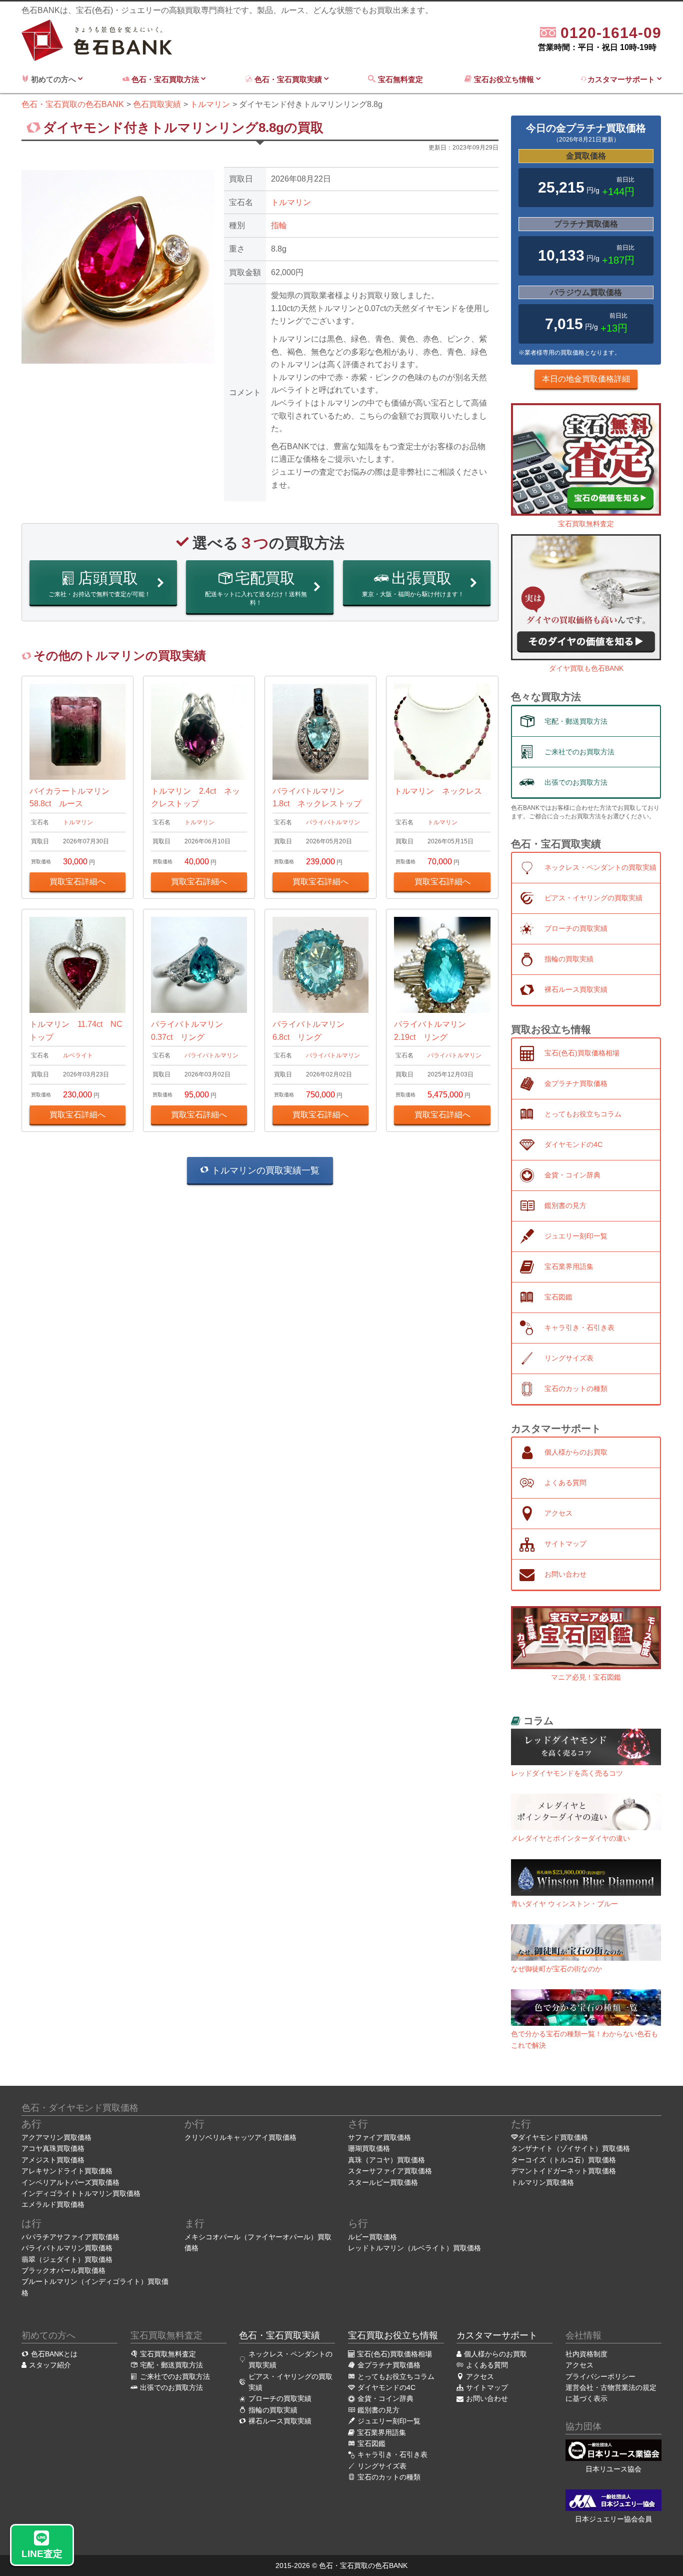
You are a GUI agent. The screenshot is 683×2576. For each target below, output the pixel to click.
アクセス (579, 2365)
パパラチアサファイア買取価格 (70, 2237)
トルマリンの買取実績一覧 (264, 1170)
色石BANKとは (54, 2354)
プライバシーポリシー (600, 2376)
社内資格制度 (586, 2354)
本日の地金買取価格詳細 (586, 379)
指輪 (279, 225)
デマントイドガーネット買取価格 (563, 2171)
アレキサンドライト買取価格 (67, 2171)
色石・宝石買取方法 (165, 79)
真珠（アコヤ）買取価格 (386, 2160)
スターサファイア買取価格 (390, 2171)
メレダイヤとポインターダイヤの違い (570, 1838)
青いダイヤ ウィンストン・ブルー (564, 1904)
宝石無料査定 (401, 79)
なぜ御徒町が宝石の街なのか (556, 1969)
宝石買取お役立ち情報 (393, 2335)
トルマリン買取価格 (542, 2182)
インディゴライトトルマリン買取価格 (81, 2193)
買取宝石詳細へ (77, 882)
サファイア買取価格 (379, 2137)
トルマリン (291, 202)
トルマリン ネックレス (438, 791)
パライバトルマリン (333, 822)
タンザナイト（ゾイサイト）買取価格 (570, 2148)
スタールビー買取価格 (383, 2182)
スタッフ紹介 (50, 2365)
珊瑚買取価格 (369, 2148)
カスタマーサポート (622, 79)
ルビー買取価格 (372, 2237)
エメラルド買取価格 (53, 2204)
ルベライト (78, 1055)
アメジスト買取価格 (53, 2160)
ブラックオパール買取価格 (63, 2270)
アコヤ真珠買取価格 (53, 2148)
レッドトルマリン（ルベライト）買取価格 (414, 2248)
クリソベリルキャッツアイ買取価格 (240, 2137)
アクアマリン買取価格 (56, 2137)
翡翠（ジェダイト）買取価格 (67, 2259)
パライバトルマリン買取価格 (67, 2248)
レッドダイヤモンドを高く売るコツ (567, 1773)
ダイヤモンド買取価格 (553, 2137)
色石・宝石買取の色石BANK (363, 2565)
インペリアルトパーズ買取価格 (70, 2182)
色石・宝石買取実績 (288, 79)
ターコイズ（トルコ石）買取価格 (563, 2160)
